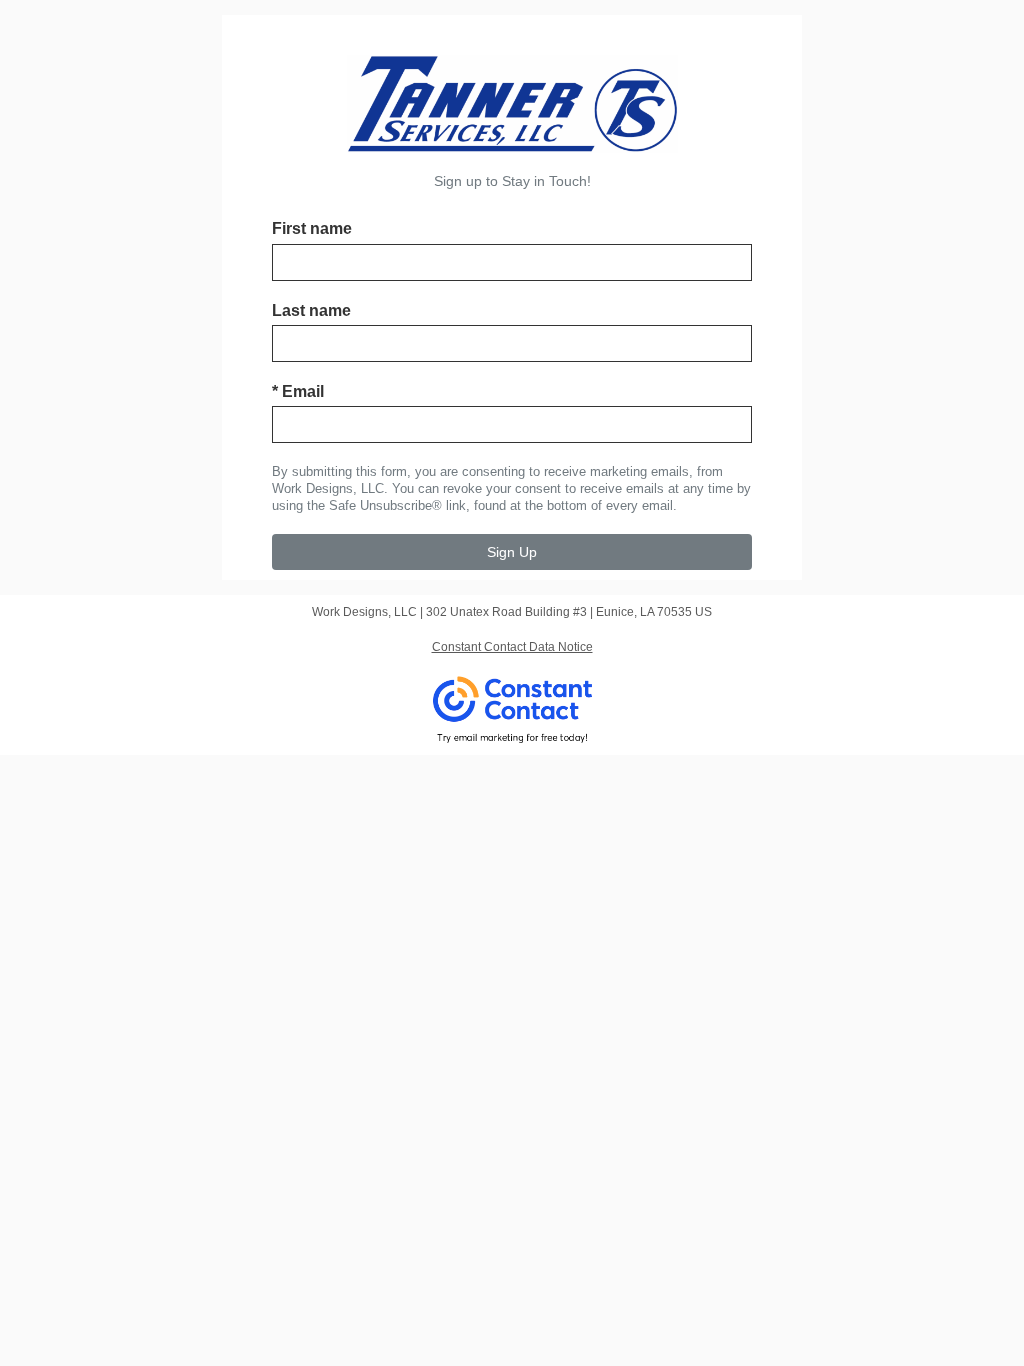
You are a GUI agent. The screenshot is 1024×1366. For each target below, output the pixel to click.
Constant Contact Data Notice (512, 647)
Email (298, 391)
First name (312, 228)
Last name (311, 310)
